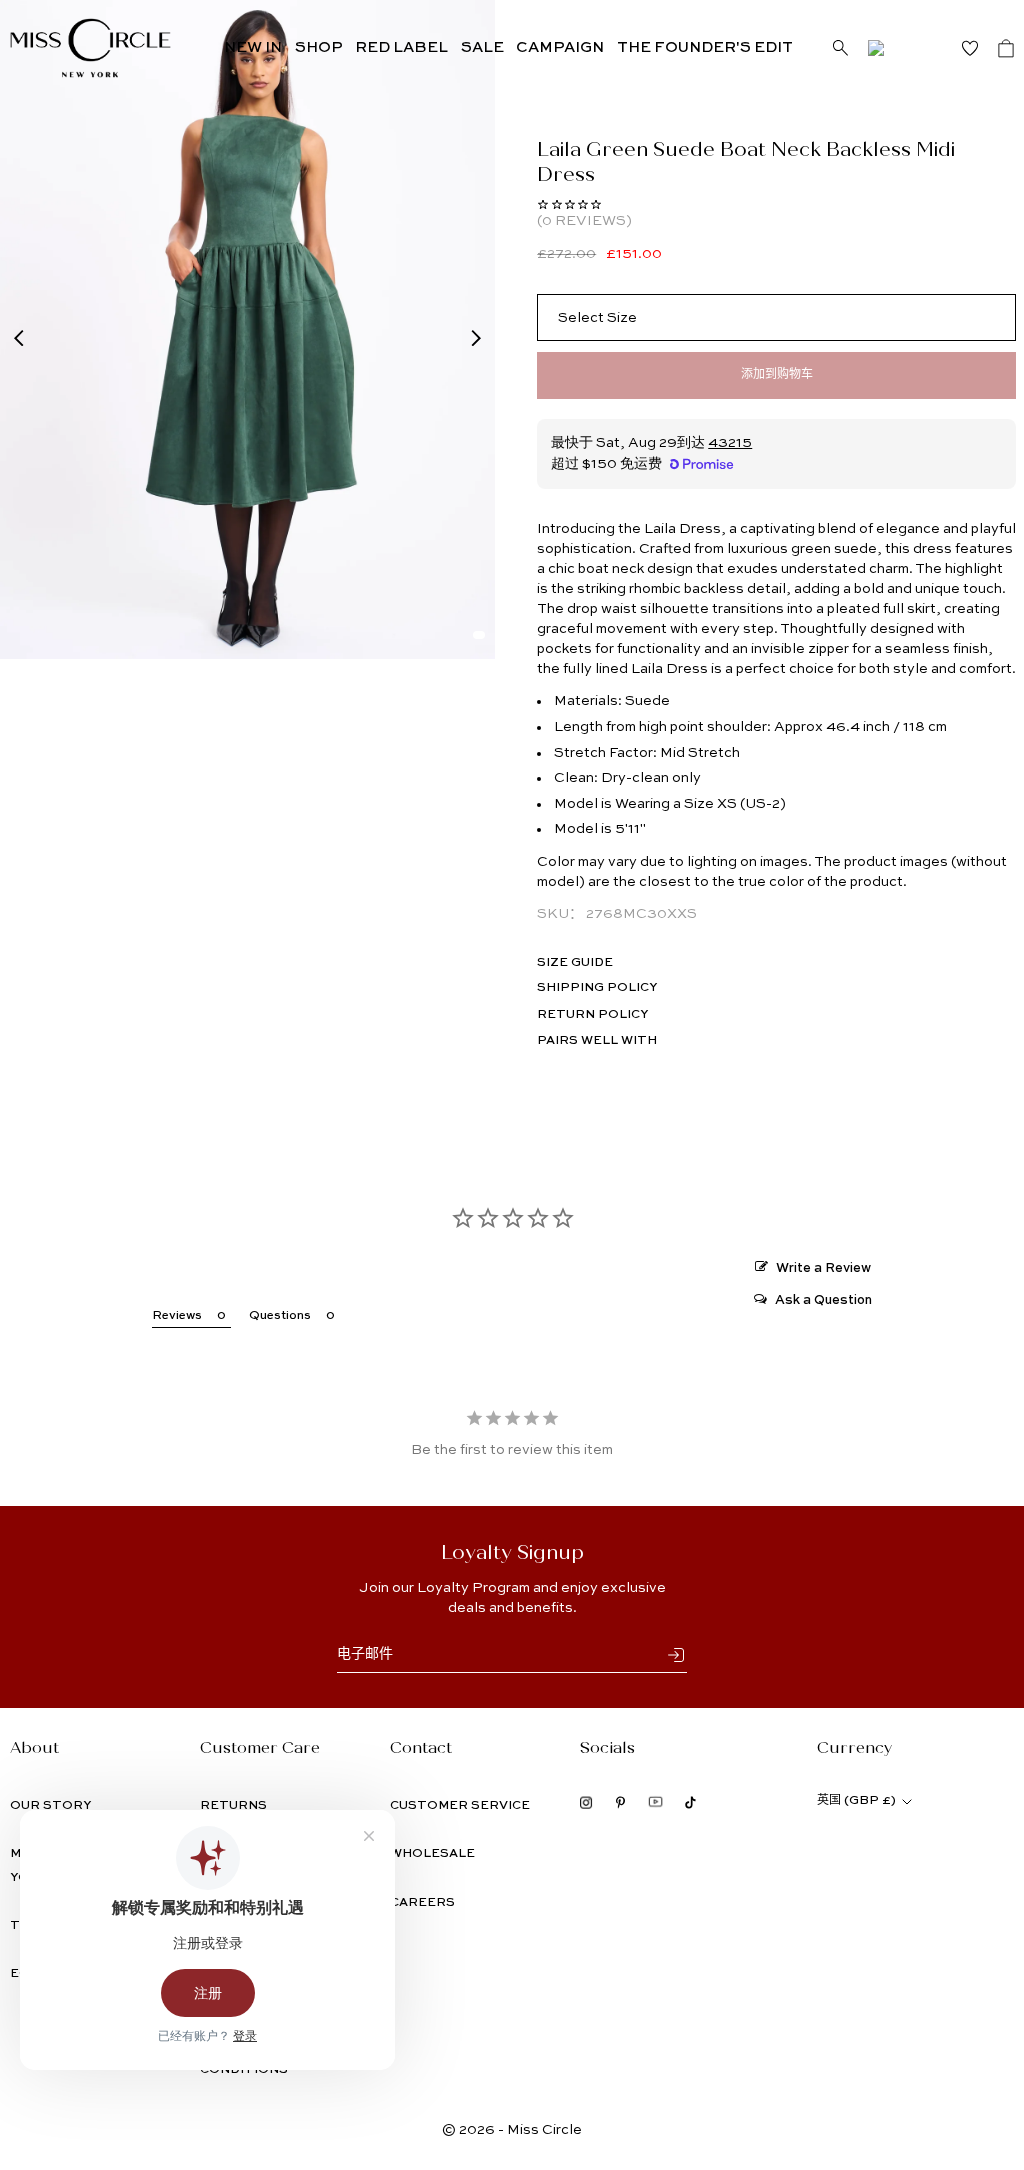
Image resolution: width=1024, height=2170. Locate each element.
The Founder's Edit (705, 47)
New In (253, 47)
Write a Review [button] (823, 1268)
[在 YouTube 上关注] (655, 1802)
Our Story (50, 1806)
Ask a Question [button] (823, 1300)
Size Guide (575, 963)
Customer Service (460, 1806)
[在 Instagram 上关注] (586, 1802)
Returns (233, 1806)
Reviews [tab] (177, 1316)
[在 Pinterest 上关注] (620, 1802)
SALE (482, 47)
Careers (422, 1903)
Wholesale (432, 1854)
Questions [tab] (280, 1316)
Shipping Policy (597, 988)
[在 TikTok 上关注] (690, 1802)
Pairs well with (597, 1041)
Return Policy (592, 1015)
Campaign (560, 47)
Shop (319, 47)
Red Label (401, 47)
